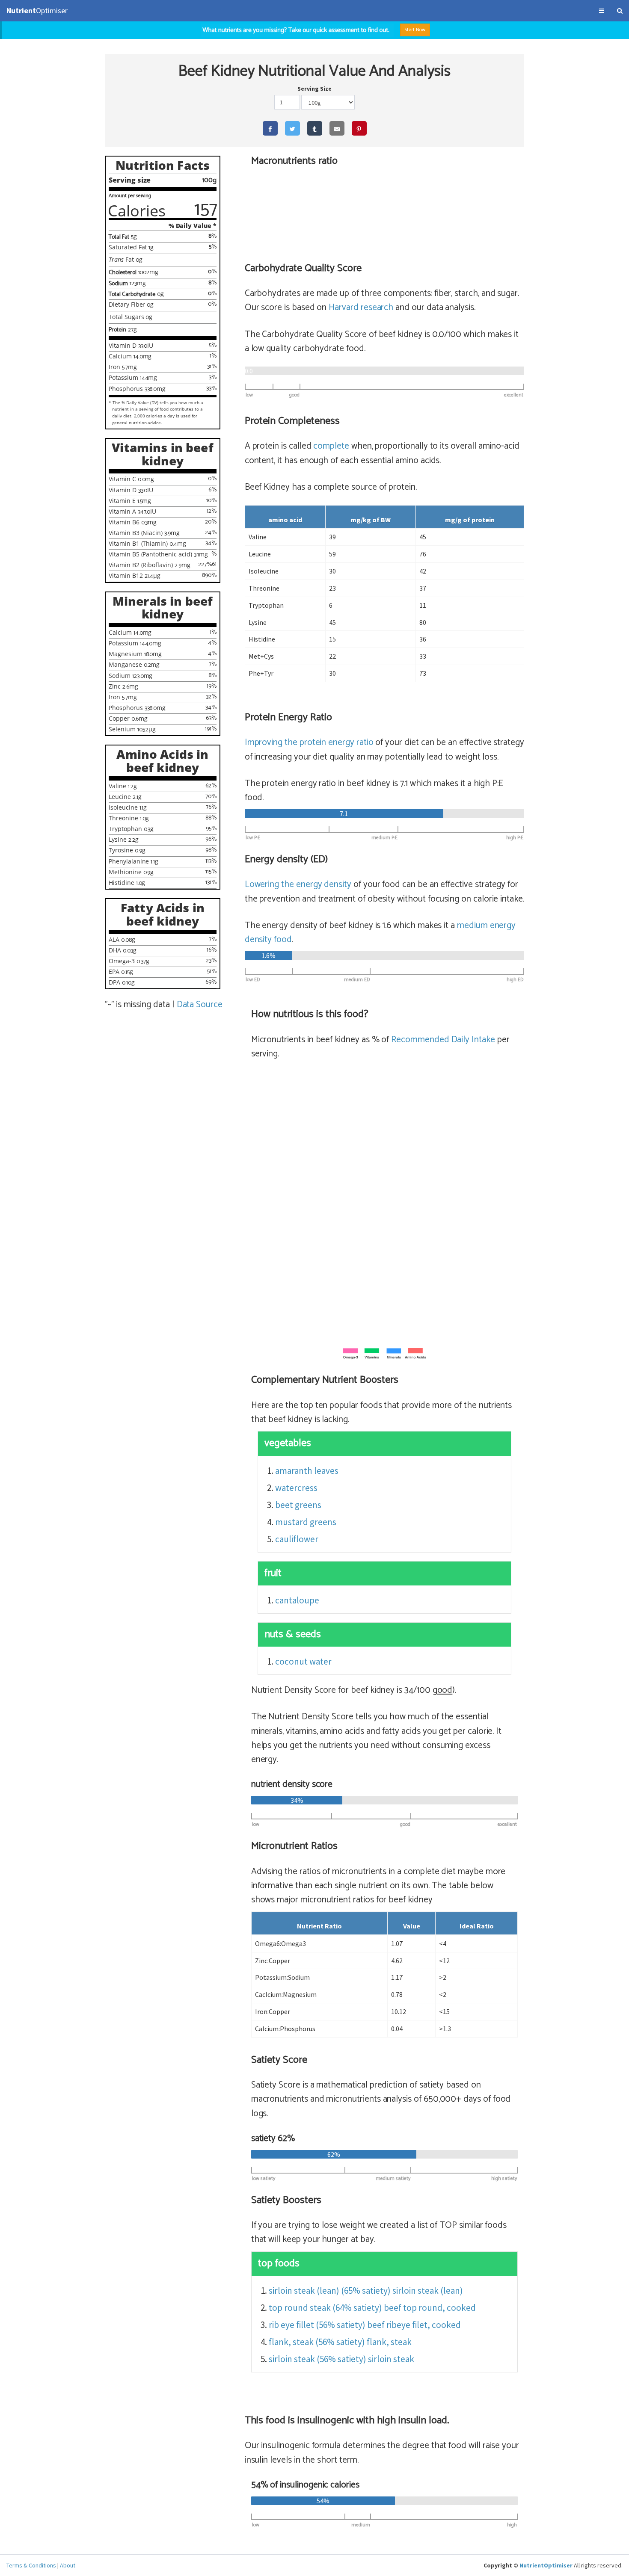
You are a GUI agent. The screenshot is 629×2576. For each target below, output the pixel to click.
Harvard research (361, 308)
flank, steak (389, 2342)
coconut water (303, 1661)
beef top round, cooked (430, 2308)
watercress (296, 1488)
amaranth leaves (307, 1471)
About (68, 2565)
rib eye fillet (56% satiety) (317, 2325)
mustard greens (306, 1522)
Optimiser (37, 10)
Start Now (415, 30)
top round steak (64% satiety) (325, 2308)
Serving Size (314, 89)
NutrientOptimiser (546, 2565)
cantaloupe (297, 1600)
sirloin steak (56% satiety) (317, 2359)
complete (331, 446)
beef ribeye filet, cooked (414, 2325)
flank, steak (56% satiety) (317, 2342)
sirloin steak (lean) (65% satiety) (330, 2291)
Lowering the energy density (298, 884)
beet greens (298, 1505)
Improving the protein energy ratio (309, 742)
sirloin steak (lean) (428, 2291)
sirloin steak (391, 2359)
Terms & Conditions (31, 2565)
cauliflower (297, 1539)
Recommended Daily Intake (443, 1040)
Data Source (200, 1005)
